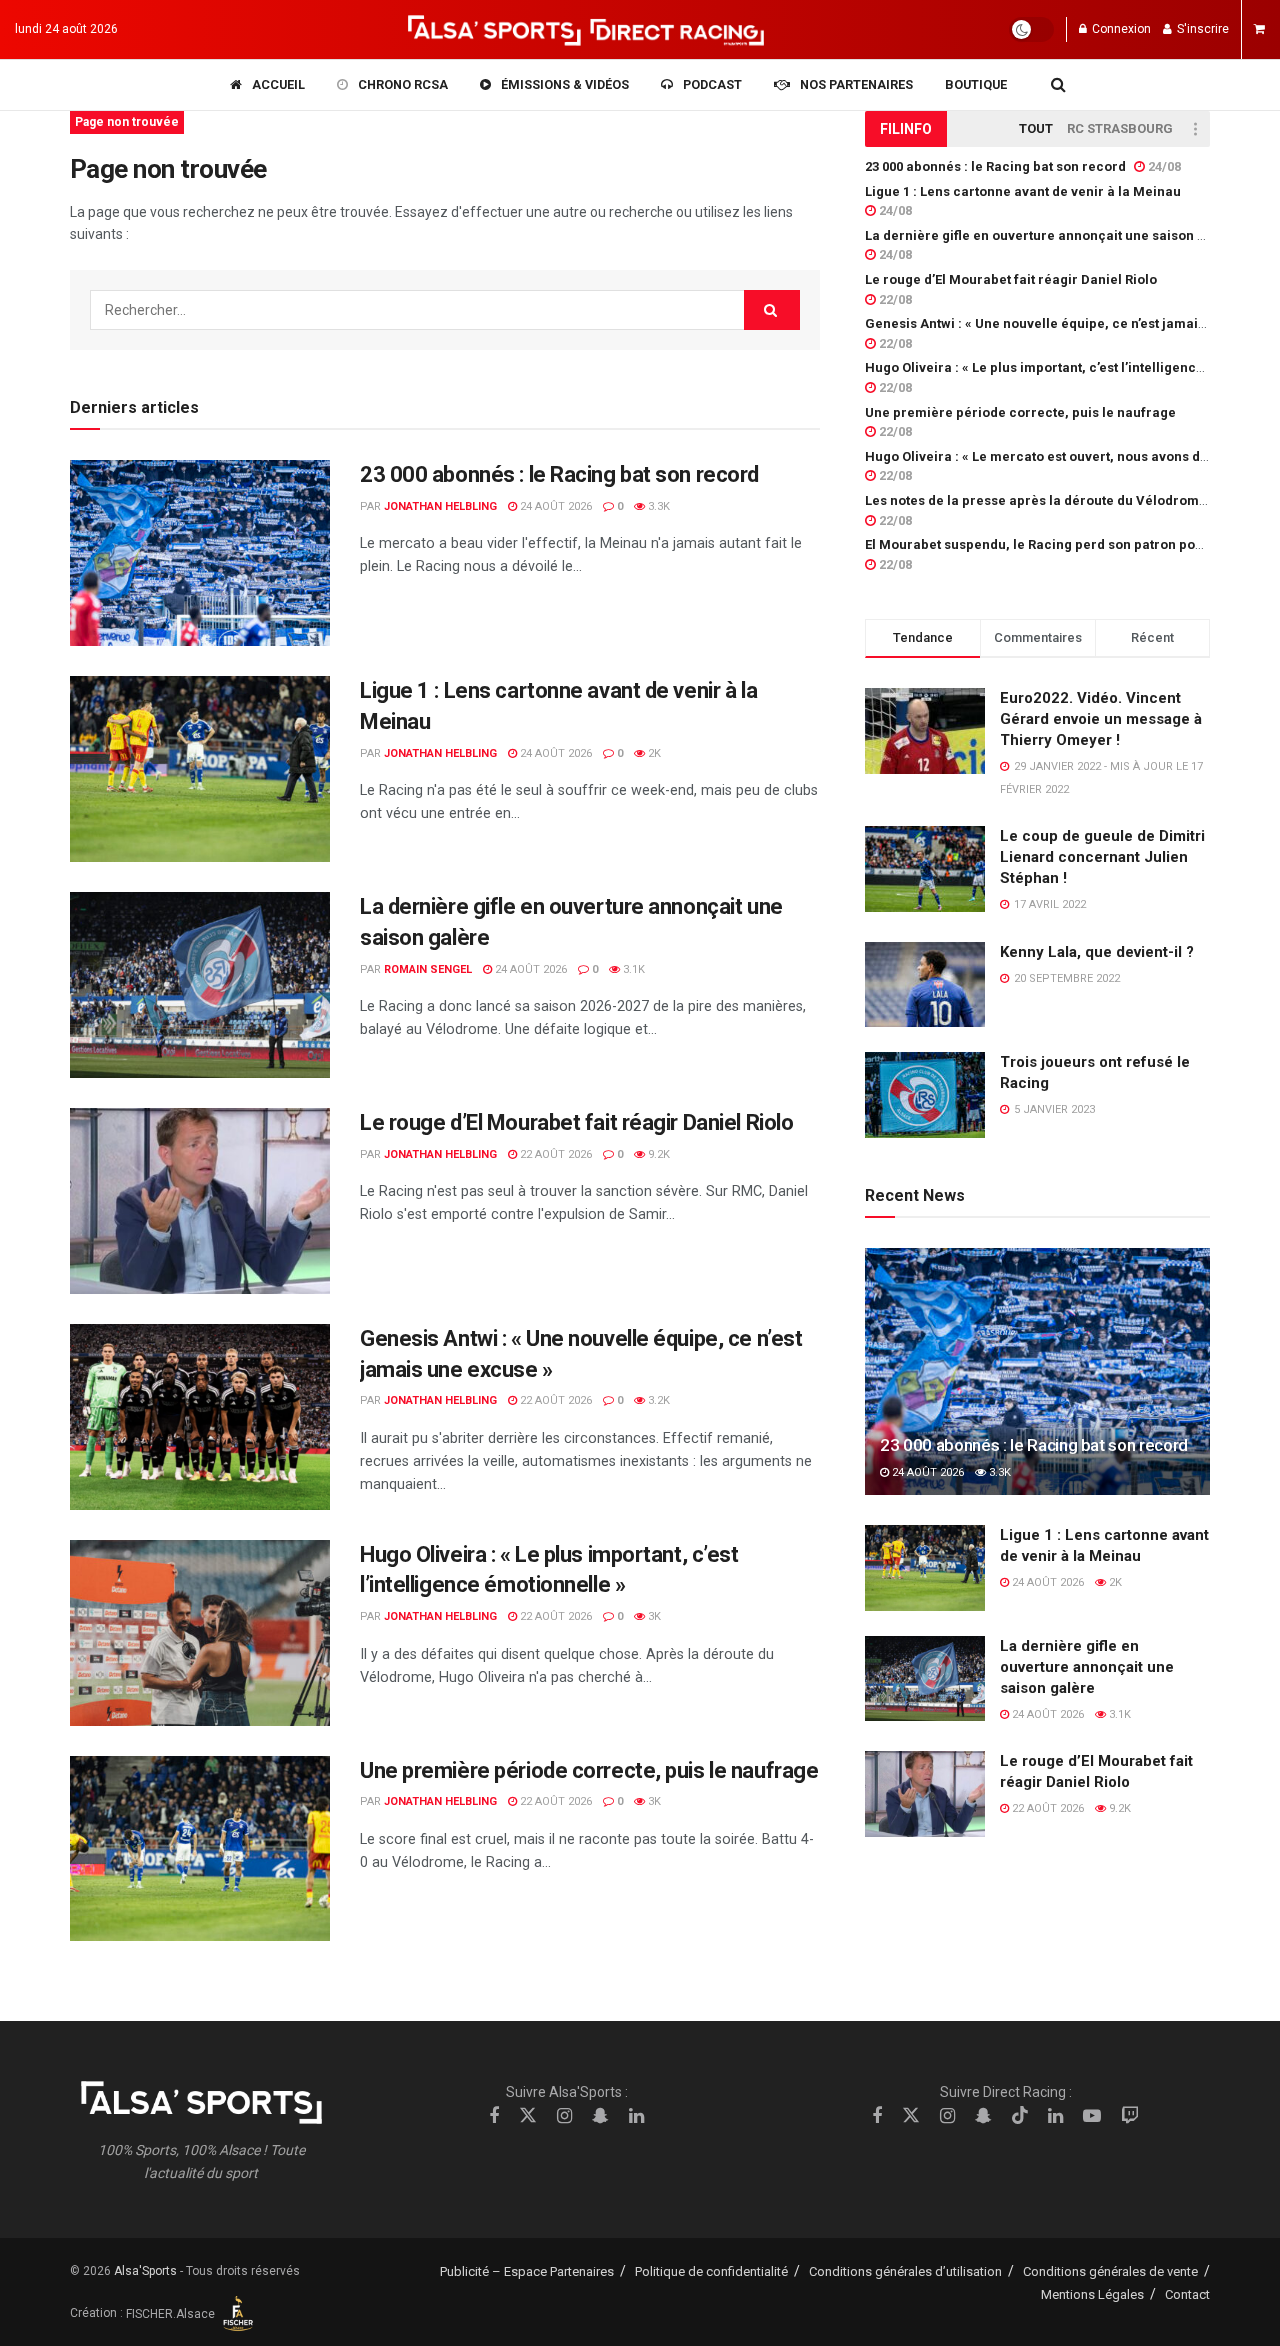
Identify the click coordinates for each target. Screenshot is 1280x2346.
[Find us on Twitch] (1130, 2116)
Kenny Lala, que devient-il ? (1097, 952)
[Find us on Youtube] (1092, 2116)
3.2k (657, 1400)
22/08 (894, 299)
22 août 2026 (554, 1154)
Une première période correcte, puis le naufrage (589, 1770)
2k (653, 753)
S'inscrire (1201, 29)
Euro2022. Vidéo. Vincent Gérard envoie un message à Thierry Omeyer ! (1101, 719)
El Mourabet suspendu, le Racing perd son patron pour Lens (1053, 544)
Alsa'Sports (145, 2271)
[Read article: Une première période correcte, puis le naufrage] (200, 1849)
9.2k (657, 1154)
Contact (1187, 2294)
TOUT (1036, 128)
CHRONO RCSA (403, 84)
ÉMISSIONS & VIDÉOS (565, 84)
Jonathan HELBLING (440, 506)
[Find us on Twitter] (528, 2116)
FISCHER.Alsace (172, 2314)
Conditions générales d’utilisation (905, 2271)
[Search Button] (1058, 85)
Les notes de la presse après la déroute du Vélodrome (1036, 500)
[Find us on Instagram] (564, 2116)
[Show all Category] (1195, 129)
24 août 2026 (554, 506)
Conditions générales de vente (1110, 2271)
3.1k (632, 969)
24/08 (1163, 166)
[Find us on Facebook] (494, 2116)
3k (653, 1616)
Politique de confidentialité (711, 2271)
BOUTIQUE (976, 84)
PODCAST (712, 84)
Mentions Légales (1092, 2294)
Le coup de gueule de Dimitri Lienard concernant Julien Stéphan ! (1102, 857)
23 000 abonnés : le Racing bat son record (559, 474)
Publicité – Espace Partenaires (527, 2271)
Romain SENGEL (428, 969)
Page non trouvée (127, 122)
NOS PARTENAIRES (856, 84)
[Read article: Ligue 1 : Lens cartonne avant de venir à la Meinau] (200, 769)
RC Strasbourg (1120, 128)
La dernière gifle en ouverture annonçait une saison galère (1052, 235)
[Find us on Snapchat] (600, 2116)
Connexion (1120, 29)
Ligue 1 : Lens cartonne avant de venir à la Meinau (1023, 191)
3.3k (657, 506)
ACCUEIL (278, 84)
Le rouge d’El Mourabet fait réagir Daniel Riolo (576, 1122)
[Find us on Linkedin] (636, 2116)
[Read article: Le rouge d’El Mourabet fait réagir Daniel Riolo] (200, 1201)
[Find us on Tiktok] (1020, 2116)
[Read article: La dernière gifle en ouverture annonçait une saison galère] (200, 985)
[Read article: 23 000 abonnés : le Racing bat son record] (200, 553)
